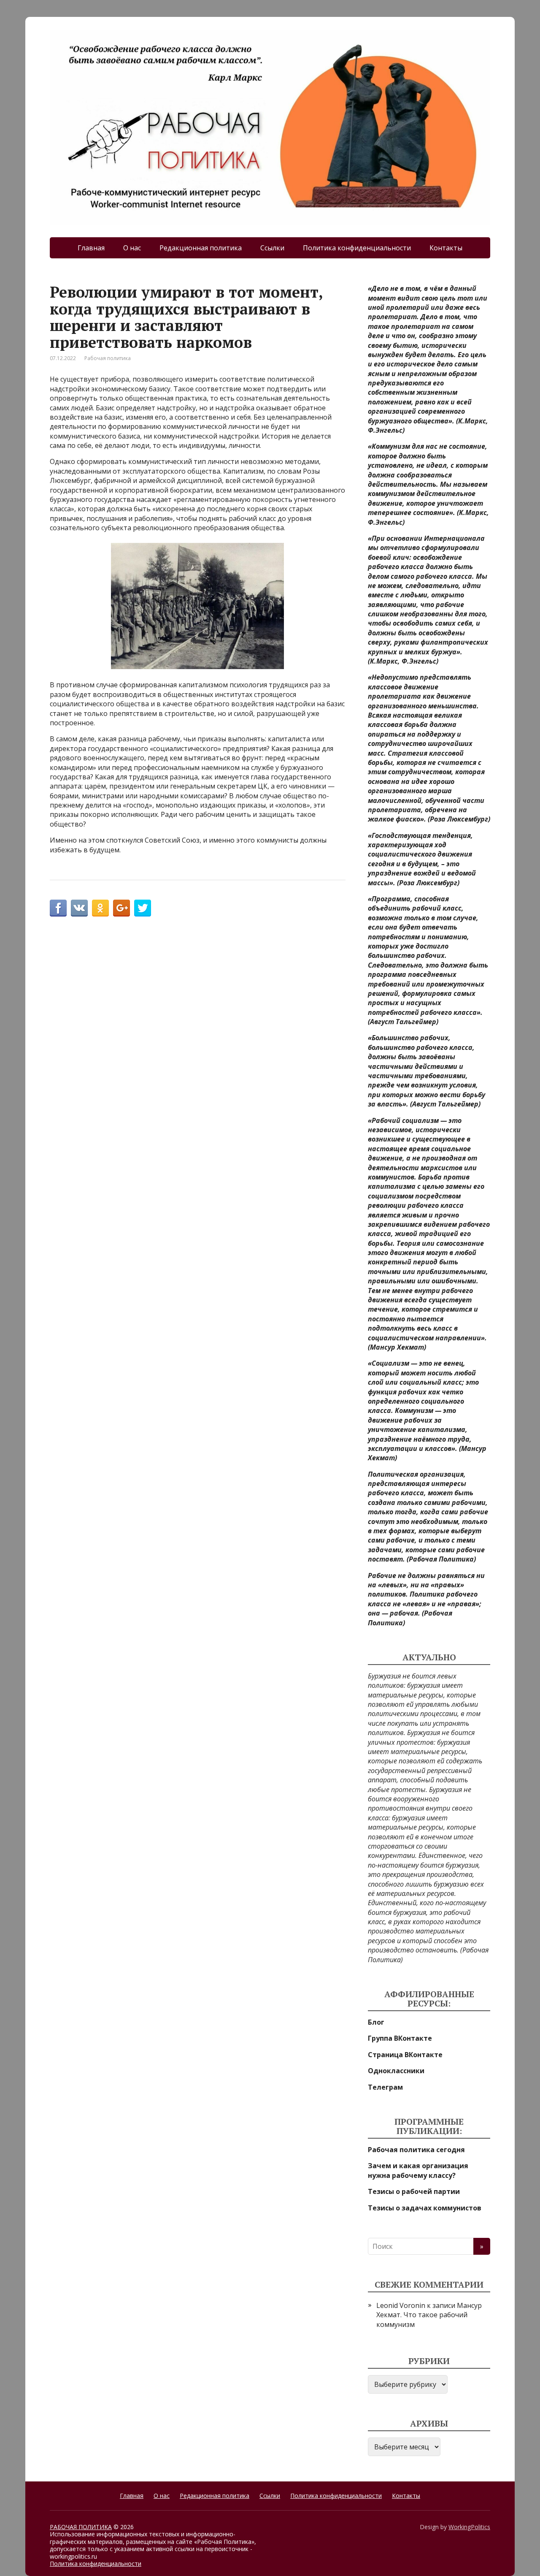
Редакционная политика (201, 248)
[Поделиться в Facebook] (58, 908)
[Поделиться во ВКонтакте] (79, 908)
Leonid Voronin (401, 2305)
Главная (91, 248)
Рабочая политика (108, 358)
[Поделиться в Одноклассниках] (100, 908)
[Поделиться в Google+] (121, 908)
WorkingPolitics (469, 2527)
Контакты (446, 248)
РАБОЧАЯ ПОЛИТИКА (81, 2527)
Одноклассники (396, 2071)
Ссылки (272, 248)
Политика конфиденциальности (357, 248)
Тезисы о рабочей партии (414, 2191)
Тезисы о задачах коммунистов (425, 2208)
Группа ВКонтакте (400, 2038)
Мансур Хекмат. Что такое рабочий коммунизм (429, 2315)
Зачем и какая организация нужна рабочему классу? (418, 2170)
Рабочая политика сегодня (416, 2150)
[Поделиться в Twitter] (143, 908)
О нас (132, 248)
